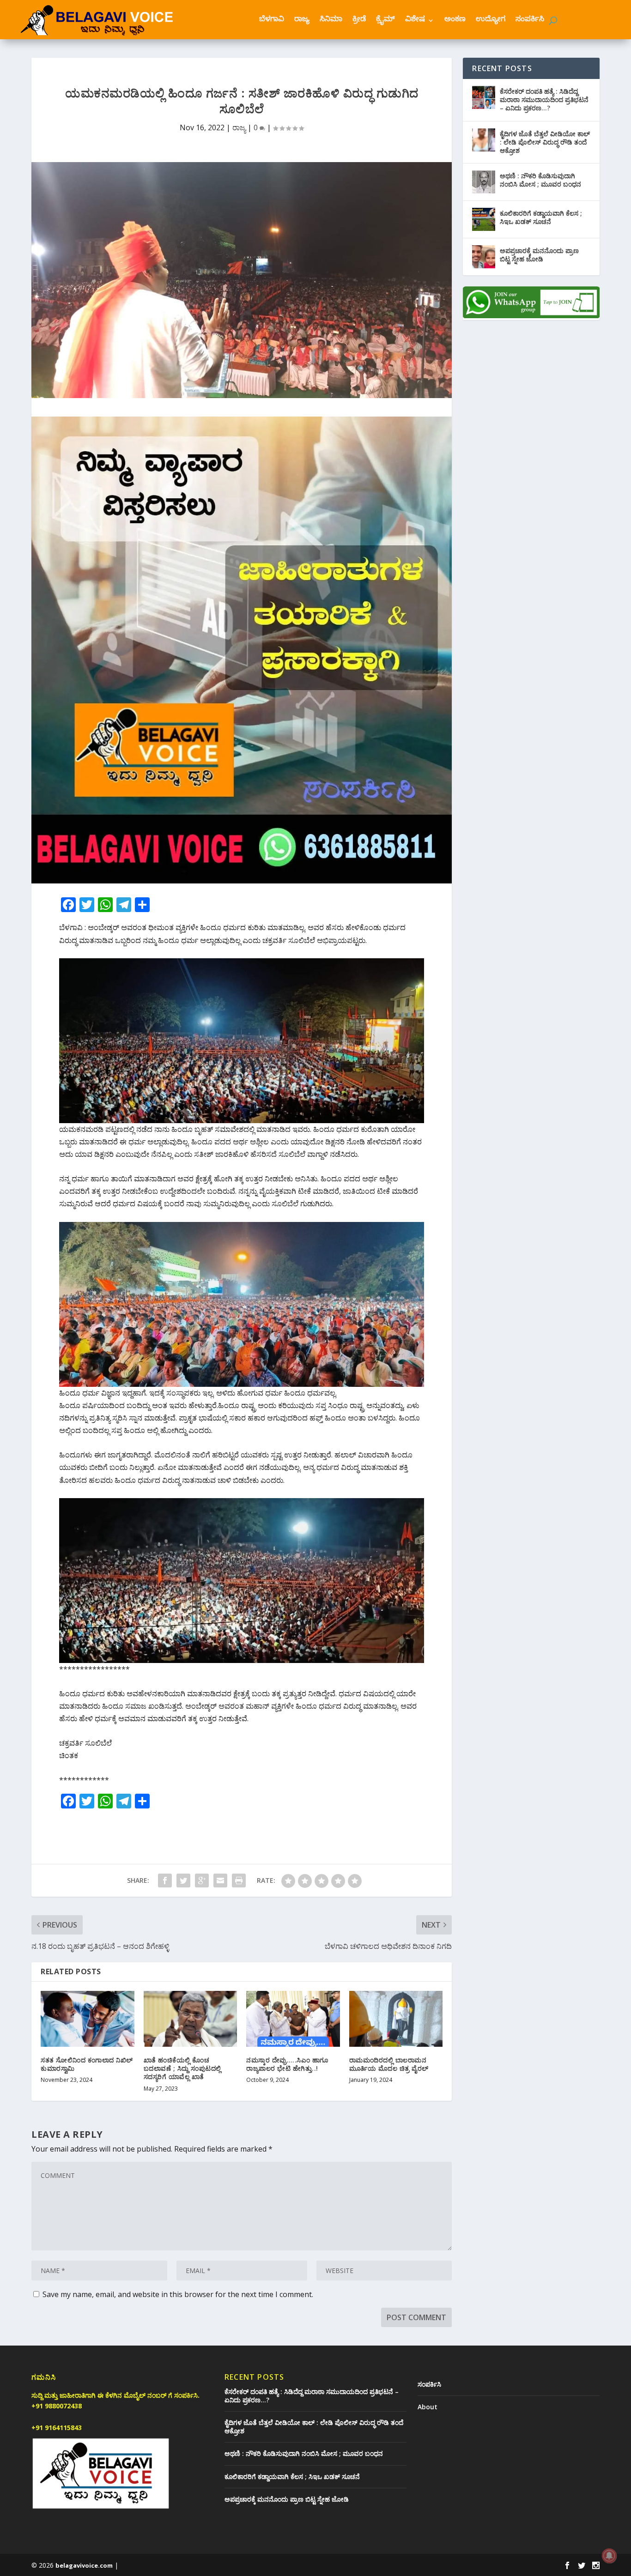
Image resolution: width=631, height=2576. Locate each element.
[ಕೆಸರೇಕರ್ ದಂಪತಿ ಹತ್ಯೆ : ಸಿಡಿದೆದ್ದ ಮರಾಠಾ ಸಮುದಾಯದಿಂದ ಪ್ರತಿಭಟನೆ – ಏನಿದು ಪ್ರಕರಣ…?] (484, 97)
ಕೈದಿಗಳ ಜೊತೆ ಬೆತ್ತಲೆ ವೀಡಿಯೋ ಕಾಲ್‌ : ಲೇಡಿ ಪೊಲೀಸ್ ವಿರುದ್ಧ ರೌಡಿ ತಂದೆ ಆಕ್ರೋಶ (545, 142)
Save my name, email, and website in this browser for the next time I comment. (178, 2294)
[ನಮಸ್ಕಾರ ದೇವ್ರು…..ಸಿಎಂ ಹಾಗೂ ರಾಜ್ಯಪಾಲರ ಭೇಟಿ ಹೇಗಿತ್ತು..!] (293, 2019)
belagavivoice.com (84, 2565)
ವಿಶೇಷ (415, 20)
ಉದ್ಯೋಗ (491, 20)
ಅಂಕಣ (455, 20)
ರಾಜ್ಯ (302, 20)
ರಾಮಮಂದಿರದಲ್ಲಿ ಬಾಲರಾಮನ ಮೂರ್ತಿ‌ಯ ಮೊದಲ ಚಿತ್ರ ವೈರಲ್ (389, 2064)
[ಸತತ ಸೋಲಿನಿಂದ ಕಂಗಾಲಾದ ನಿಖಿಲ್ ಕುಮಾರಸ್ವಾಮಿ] (88, 2019)
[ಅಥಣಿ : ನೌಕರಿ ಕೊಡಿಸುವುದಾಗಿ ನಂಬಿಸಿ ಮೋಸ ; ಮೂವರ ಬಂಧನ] (484, 182)
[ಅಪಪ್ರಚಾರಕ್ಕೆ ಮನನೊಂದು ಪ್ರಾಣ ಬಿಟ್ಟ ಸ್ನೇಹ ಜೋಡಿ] (484, 257)
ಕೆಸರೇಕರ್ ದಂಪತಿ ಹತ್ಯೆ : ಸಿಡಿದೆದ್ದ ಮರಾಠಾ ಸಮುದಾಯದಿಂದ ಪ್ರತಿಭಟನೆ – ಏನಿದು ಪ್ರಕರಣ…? (544, 100)
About (428, 2407)
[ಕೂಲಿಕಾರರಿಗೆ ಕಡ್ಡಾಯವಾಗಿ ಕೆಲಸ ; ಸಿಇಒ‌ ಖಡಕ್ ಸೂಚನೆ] (484, 219)
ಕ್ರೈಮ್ (385, 20)
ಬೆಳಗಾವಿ (272, 20)
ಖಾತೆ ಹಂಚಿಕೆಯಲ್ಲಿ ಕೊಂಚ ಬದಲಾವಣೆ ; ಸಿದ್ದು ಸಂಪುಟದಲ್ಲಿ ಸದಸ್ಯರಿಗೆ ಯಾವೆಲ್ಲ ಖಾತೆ (182, 2068)
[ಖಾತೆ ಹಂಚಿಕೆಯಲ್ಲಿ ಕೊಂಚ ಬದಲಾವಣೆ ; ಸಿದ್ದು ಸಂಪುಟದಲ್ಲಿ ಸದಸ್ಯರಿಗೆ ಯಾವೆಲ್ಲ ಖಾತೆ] (191, 2019)
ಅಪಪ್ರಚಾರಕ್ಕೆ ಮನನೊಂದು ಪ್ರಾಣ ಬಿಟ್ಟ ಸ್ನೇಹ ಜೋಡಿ (539, 255)
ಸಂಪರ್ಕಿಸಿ (530, 20)
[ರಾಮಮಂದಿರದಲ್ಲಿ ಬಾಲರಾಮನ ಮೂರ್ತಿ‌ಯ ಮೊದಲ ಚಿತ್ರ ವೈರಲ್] (396, 2019)
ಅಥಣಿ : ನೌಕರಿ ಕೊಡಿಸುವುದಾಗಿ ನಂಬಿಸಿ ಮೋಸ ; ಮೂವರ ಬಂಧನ (540, 180)
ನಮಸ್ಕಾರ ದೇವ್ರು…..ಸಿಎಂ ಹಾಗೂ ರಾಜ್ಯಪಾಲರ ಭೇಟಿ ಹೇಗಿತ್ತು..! (287, 2064)
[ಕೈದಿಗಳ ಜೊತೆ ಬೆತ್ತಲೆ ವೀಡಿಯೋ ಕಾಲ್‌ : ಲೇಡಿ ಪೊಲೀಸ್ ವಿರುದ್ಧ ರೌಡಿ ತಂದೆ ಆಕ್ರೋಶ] (484, 140)
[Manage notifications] (609, 2556)
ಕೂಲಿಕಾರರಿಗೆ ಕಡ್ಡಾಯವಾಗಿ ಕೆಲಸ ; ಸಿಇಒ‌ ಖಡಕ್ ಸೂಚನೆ (541, 217)
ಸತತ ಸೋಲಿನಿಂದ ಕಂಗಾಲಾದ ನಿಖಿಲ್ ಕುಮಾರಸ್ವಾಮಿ (87, 2064)
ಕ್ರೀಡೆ (359, 20)
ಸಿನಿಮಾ (331, 20)
